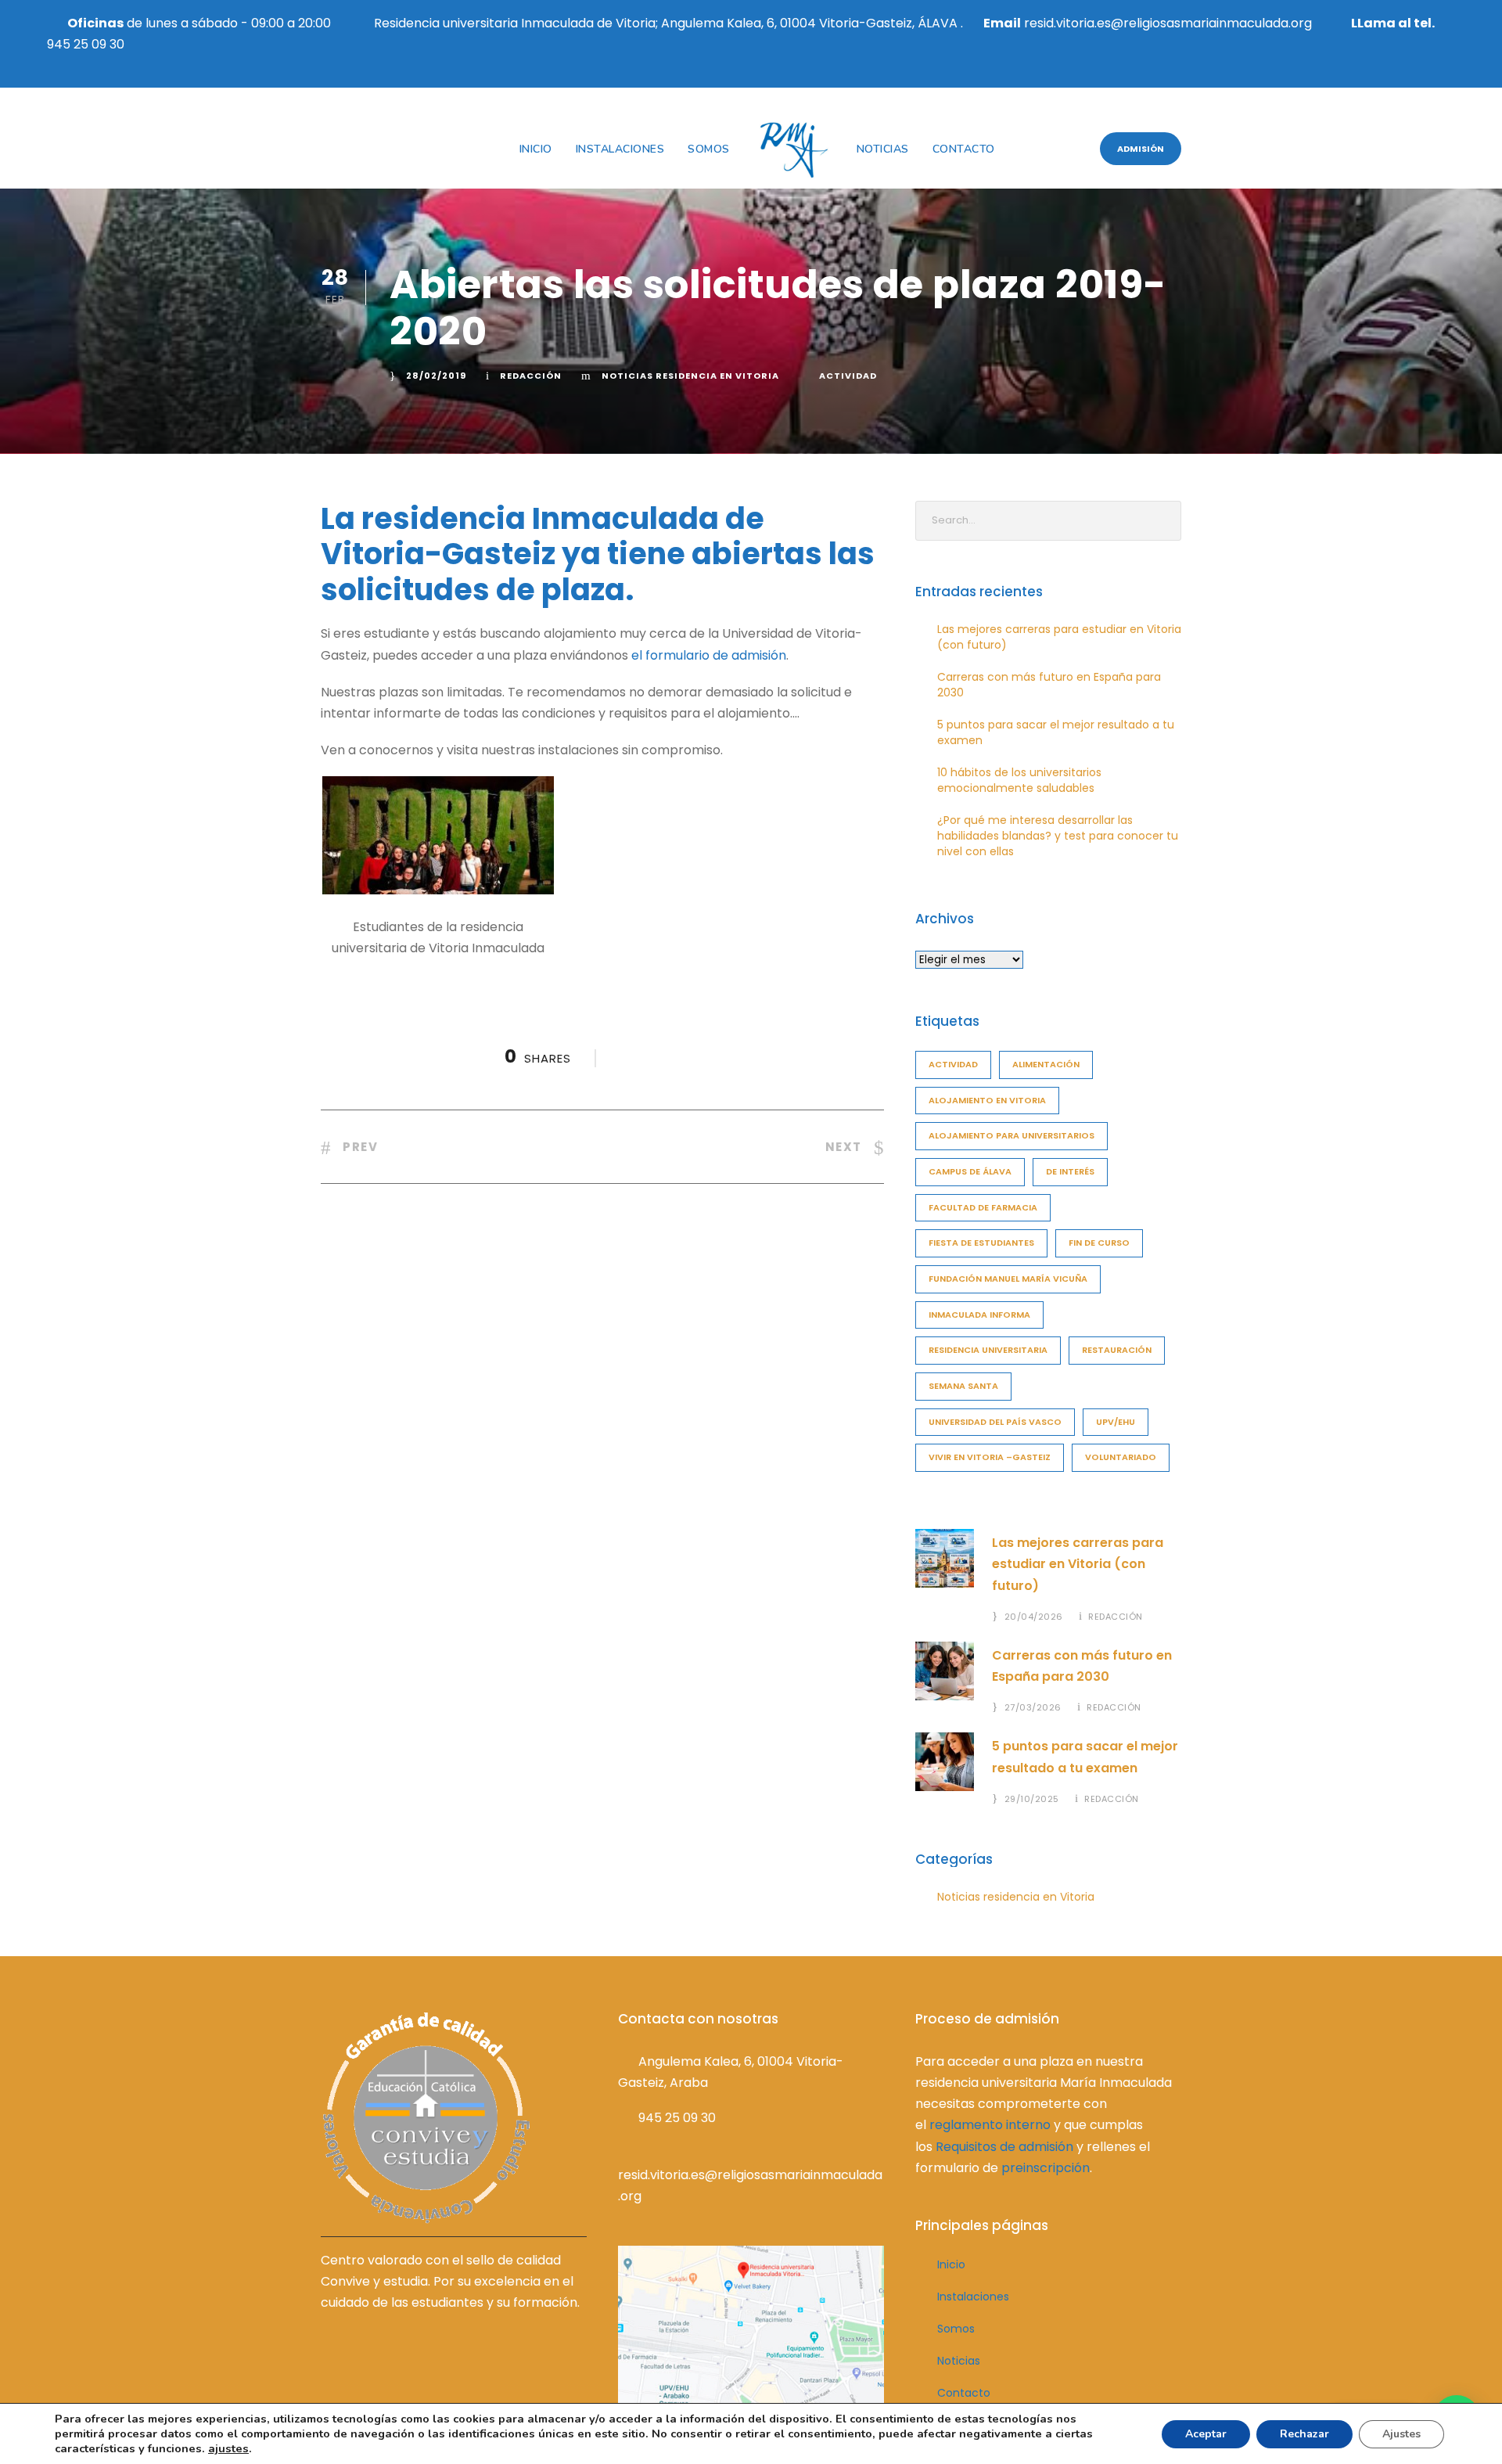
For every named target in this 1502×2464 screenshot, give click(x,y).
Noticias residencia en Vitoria (690, 376)
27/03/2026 (1033, 1707)
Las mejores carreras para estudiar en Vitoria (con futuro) (1078, 1564)
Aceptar (1206, 2434)
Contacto (964, 149)
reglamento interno (990, 2125)
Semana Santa (963, 1386)
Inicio (536, 149)
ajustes (228, 2448)
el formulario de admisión (709, 655)
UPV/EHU (1116, 1422)
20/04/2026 (1034, 1617)
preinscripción (1046, 2168)
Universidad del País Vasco (995, 1422)
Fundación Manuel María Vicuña (1008, 1279)
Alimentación (1046, 1064)
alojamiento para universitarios (1012, 1135)
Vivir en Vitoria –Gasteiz (990, 1457)
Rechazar (1304, 2434)
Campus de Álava (970, 1171)
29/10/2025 (1032, 1799)
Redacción (531, 376)
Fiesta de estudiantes (981, 1243)
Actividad (848, 376)
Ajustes (1401, 2434)
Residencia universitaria (988, 1350)
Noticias (883, 149)
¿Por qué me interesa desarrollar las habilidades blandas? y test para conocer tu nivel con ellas (1058, 836)
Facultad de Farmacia (983, 1207)
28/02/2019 (436, 376)
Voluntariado (1121, 1457)
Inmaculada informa (979, 1315)
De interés (1070, 1171)
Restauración (1117, 1350)
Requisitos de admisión (1004, 2147)
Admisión (1141, 149)
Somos (709, 149)
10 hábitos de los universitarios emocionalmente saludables (1019, 780)
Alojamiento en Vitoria (987, 1100)
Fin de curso (1099, 1243)
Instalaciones (620, 149)
